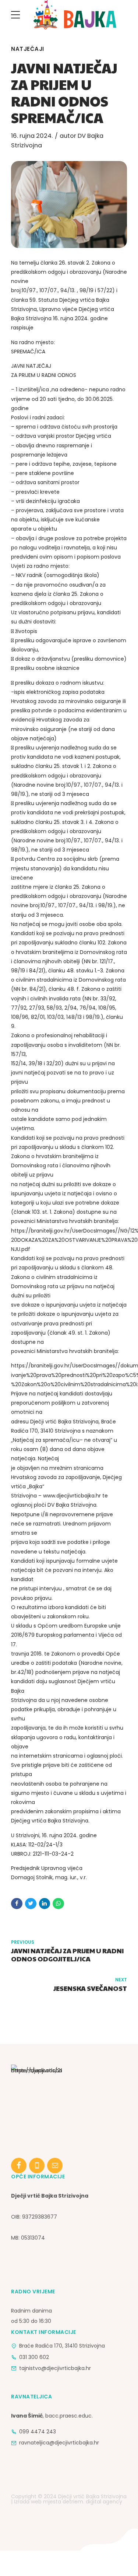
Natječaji (28, 49)
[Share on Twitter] (31, 1904)
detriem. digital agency (92, 2502)
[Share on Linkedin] (45, 1904)
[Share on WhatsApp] (58, 1904)
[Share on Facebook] (17, 1904)
